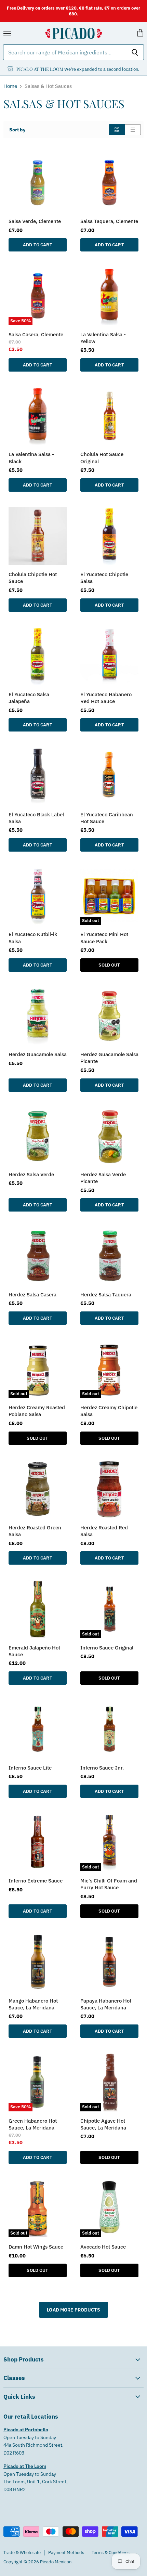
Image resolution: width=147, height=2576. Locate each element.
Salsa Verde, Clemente (35, 221)
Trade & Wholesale (22, 2553)
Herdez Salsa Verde (31, 1174)
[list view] (133, 130)
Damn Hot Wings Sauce (36, 2247)
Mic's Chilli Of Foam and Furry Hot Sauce (109, 1884)
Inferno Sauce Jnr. (102, 1768)
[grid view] (117, 130)
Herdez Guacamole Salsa (38, 1054)
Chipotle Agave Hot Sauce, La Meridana (103, 2124)
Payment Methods (66, 2553)
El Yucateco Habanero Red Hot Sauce (106, 698)
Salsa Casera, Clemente (36, 334)
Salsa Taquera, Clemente (109, 221)
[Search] (135, 52)
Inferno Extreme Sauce (36, 1880)
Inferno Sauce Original (107, 1647)
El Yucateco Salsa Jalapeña (29, 698)
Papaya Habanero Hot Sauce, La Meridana (106, 2004)
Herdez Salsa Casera (32, 1294)
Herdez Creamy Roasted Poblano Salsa (37, 1411)
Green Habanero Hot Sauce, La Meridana (33, 2124)
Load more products (73, 2310)
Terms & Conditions (111, 2553)
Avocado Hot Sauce (103, 2247)
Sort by (17, 130)
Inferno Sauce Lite (30, 1768)
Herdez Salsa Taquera (106, 1294)
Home (10, 86)
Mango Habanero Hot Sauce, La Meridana (33, 2004)
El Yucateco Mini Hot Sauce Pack (104, 937)
